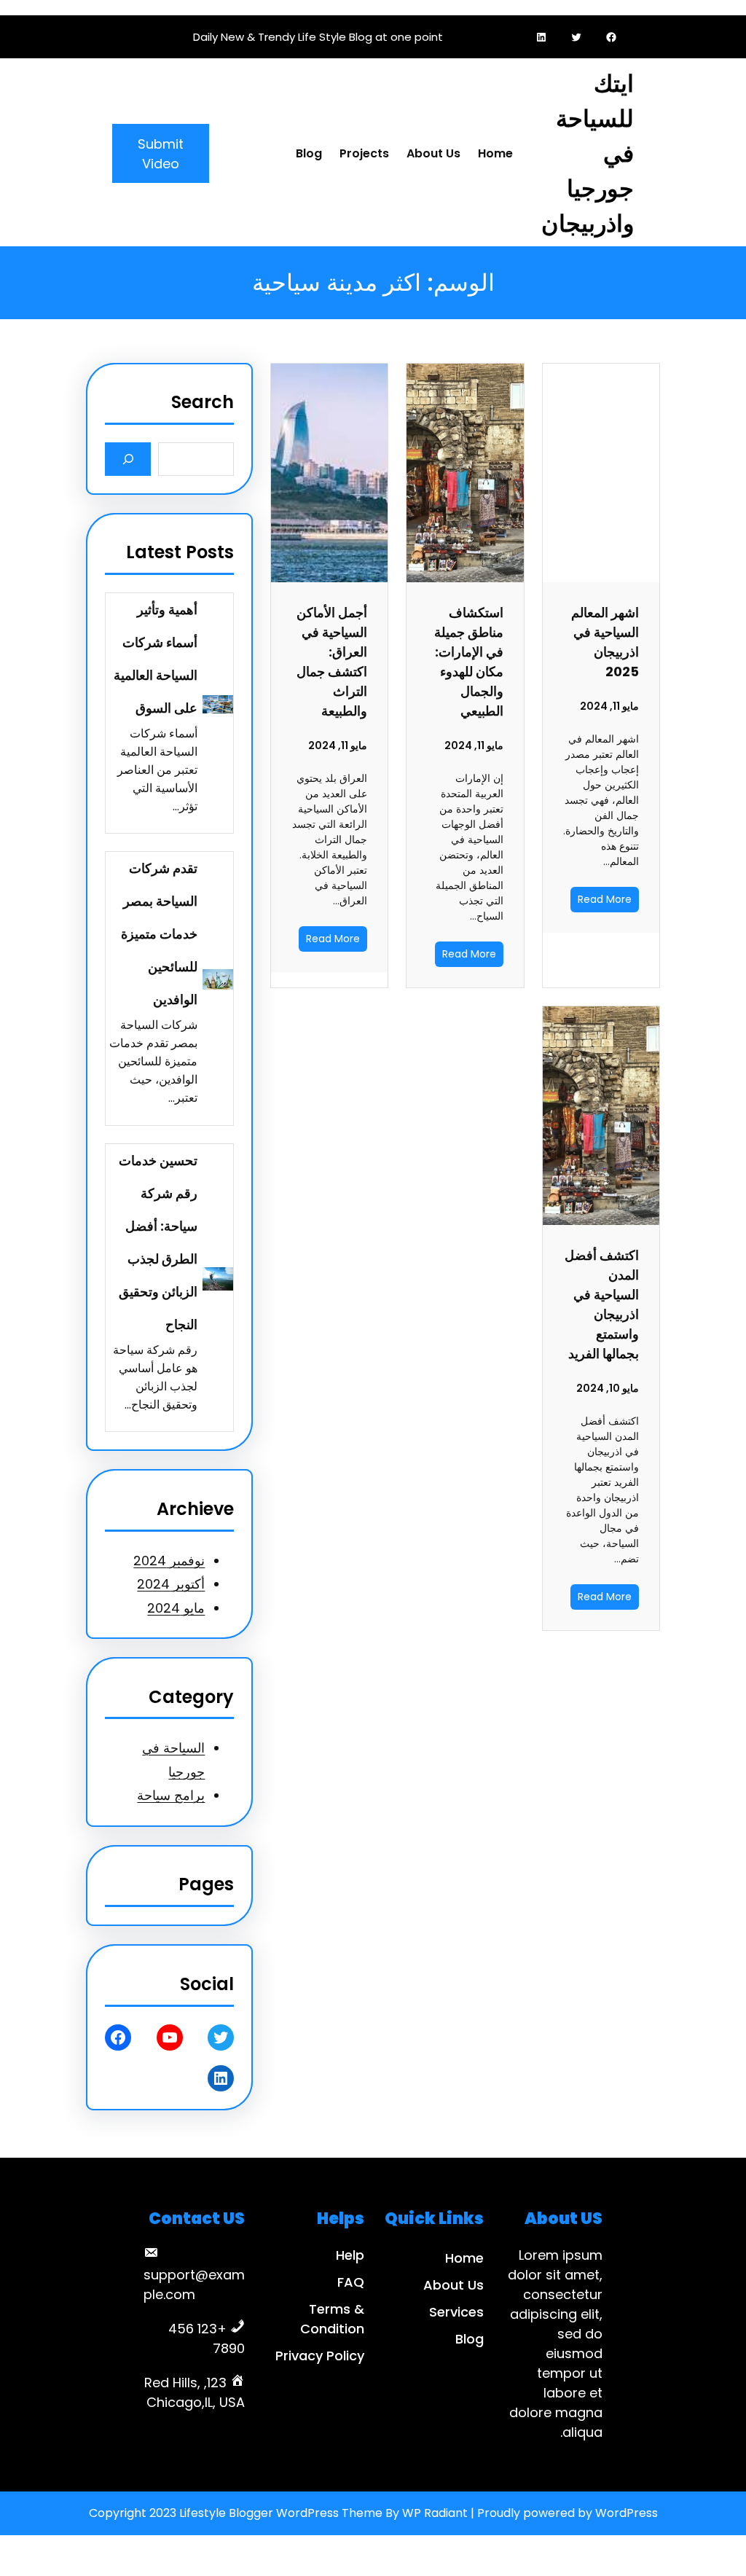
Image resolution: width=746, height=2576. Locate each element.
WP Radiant (435, 2513)
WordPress (627, 2513)
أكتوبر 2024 (171, 1584)
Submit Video (161, 154)
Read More (605, 899)
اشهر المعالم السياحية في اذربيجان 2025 (605, 642)
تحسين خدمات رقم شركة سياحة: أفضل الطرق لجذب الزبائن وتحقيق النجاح (158, 1242)
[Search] (128, 459)
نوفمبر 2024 (169, 1561)
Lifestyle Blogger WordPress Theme (281, 2513)
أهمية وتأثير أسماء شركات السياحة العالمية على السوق (156, 659)
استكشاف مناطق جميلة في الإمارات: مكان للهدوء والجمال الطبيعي (468, 662)
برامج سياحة (171, 1795)
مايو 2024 (176, 1608)
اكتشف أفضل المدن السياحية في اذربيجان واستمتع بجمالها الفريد (602, 1304)
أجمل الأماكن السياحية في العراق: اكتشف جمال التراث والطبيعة (332, 662)
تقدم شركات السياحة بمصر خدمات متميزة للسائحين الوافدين (159, 934)
